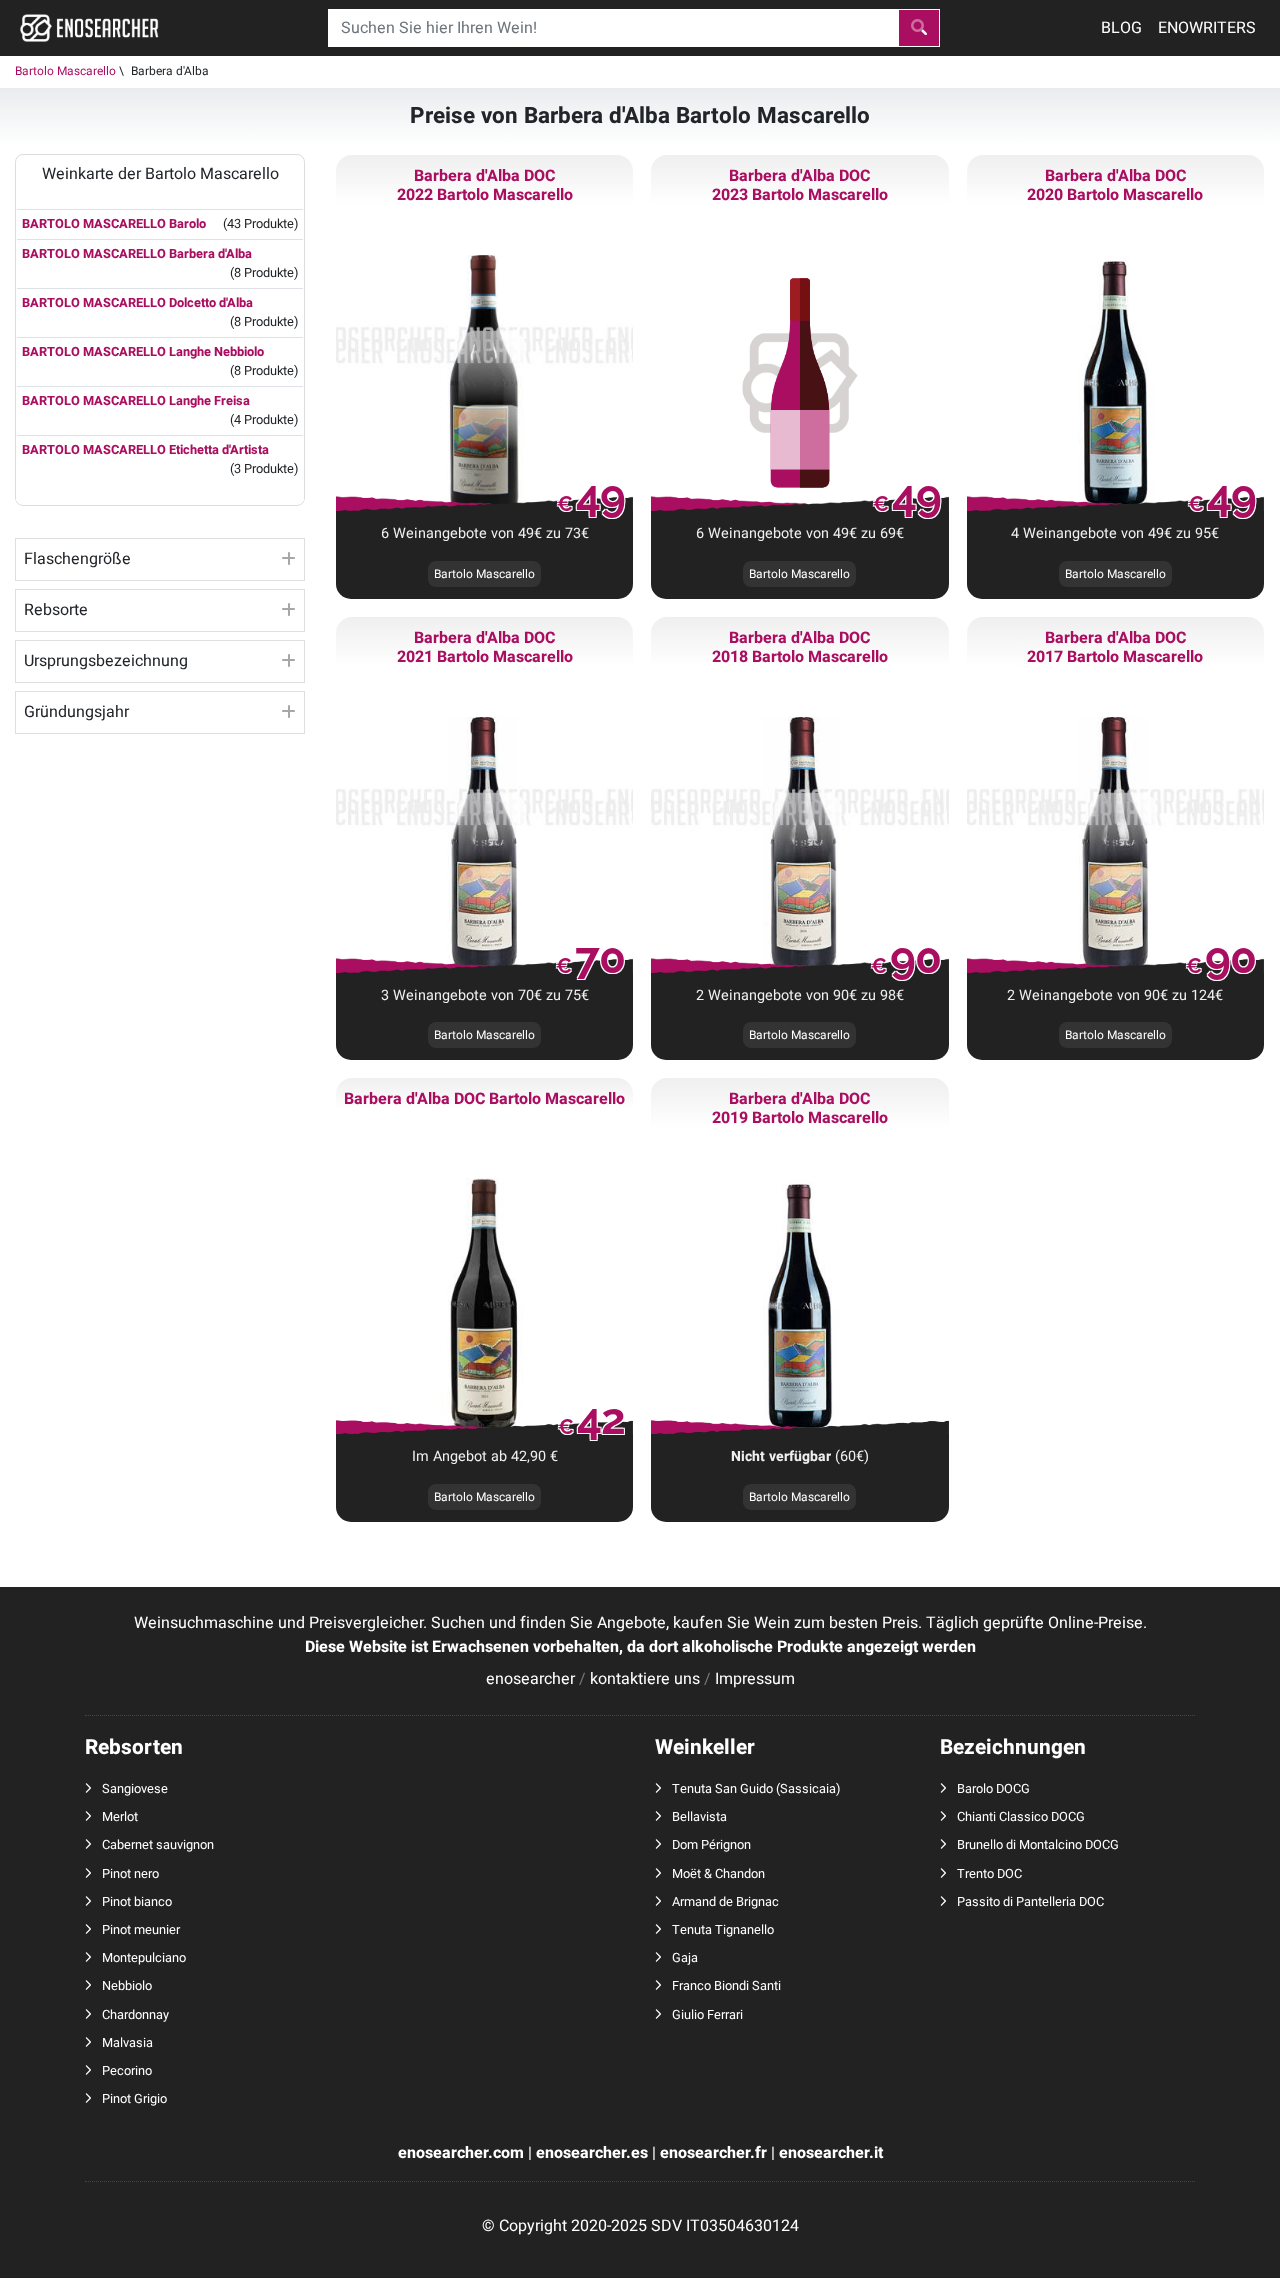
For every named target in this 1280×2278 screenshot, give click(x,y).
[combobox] (613, 28)
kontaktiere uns (645, 1679)
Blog (1121, 28)
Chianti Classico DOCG (1021, 1817)
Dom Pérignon (711, 1845)
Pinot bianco (137, 1902)
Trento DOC (989, 1874)
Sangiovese (135, 1789)
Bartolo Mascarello (65, 71)
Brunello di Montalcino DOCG (1038, 1845)
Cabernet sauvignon (158, 1845)
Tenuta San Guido (722, 1789)
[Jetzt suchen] (919, 28)
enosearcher (530, 1679)
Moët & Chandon (718, 1874)
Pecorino (127, 2071)
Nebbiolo (127, 1986)
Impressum (755, 1679)
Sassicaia (808, 1789)
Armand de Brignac (725, 1902)
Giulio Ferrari (707, 2015)
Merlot (120, 1817)
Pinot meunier (141, 1930)
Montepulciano (144, 1958)
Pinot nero (130, 1874)
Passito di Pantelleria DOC (1030, 1902)
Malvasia (127, 2043)
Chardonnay (135, 2015)
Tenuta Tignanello (723, 1930)
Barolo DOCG (993, 1789)
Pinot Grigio (134, 2099)
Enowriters (1207, 28)
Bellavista (699, 1817)
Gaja (685, 1958)
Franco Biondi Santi (726, 1986)
